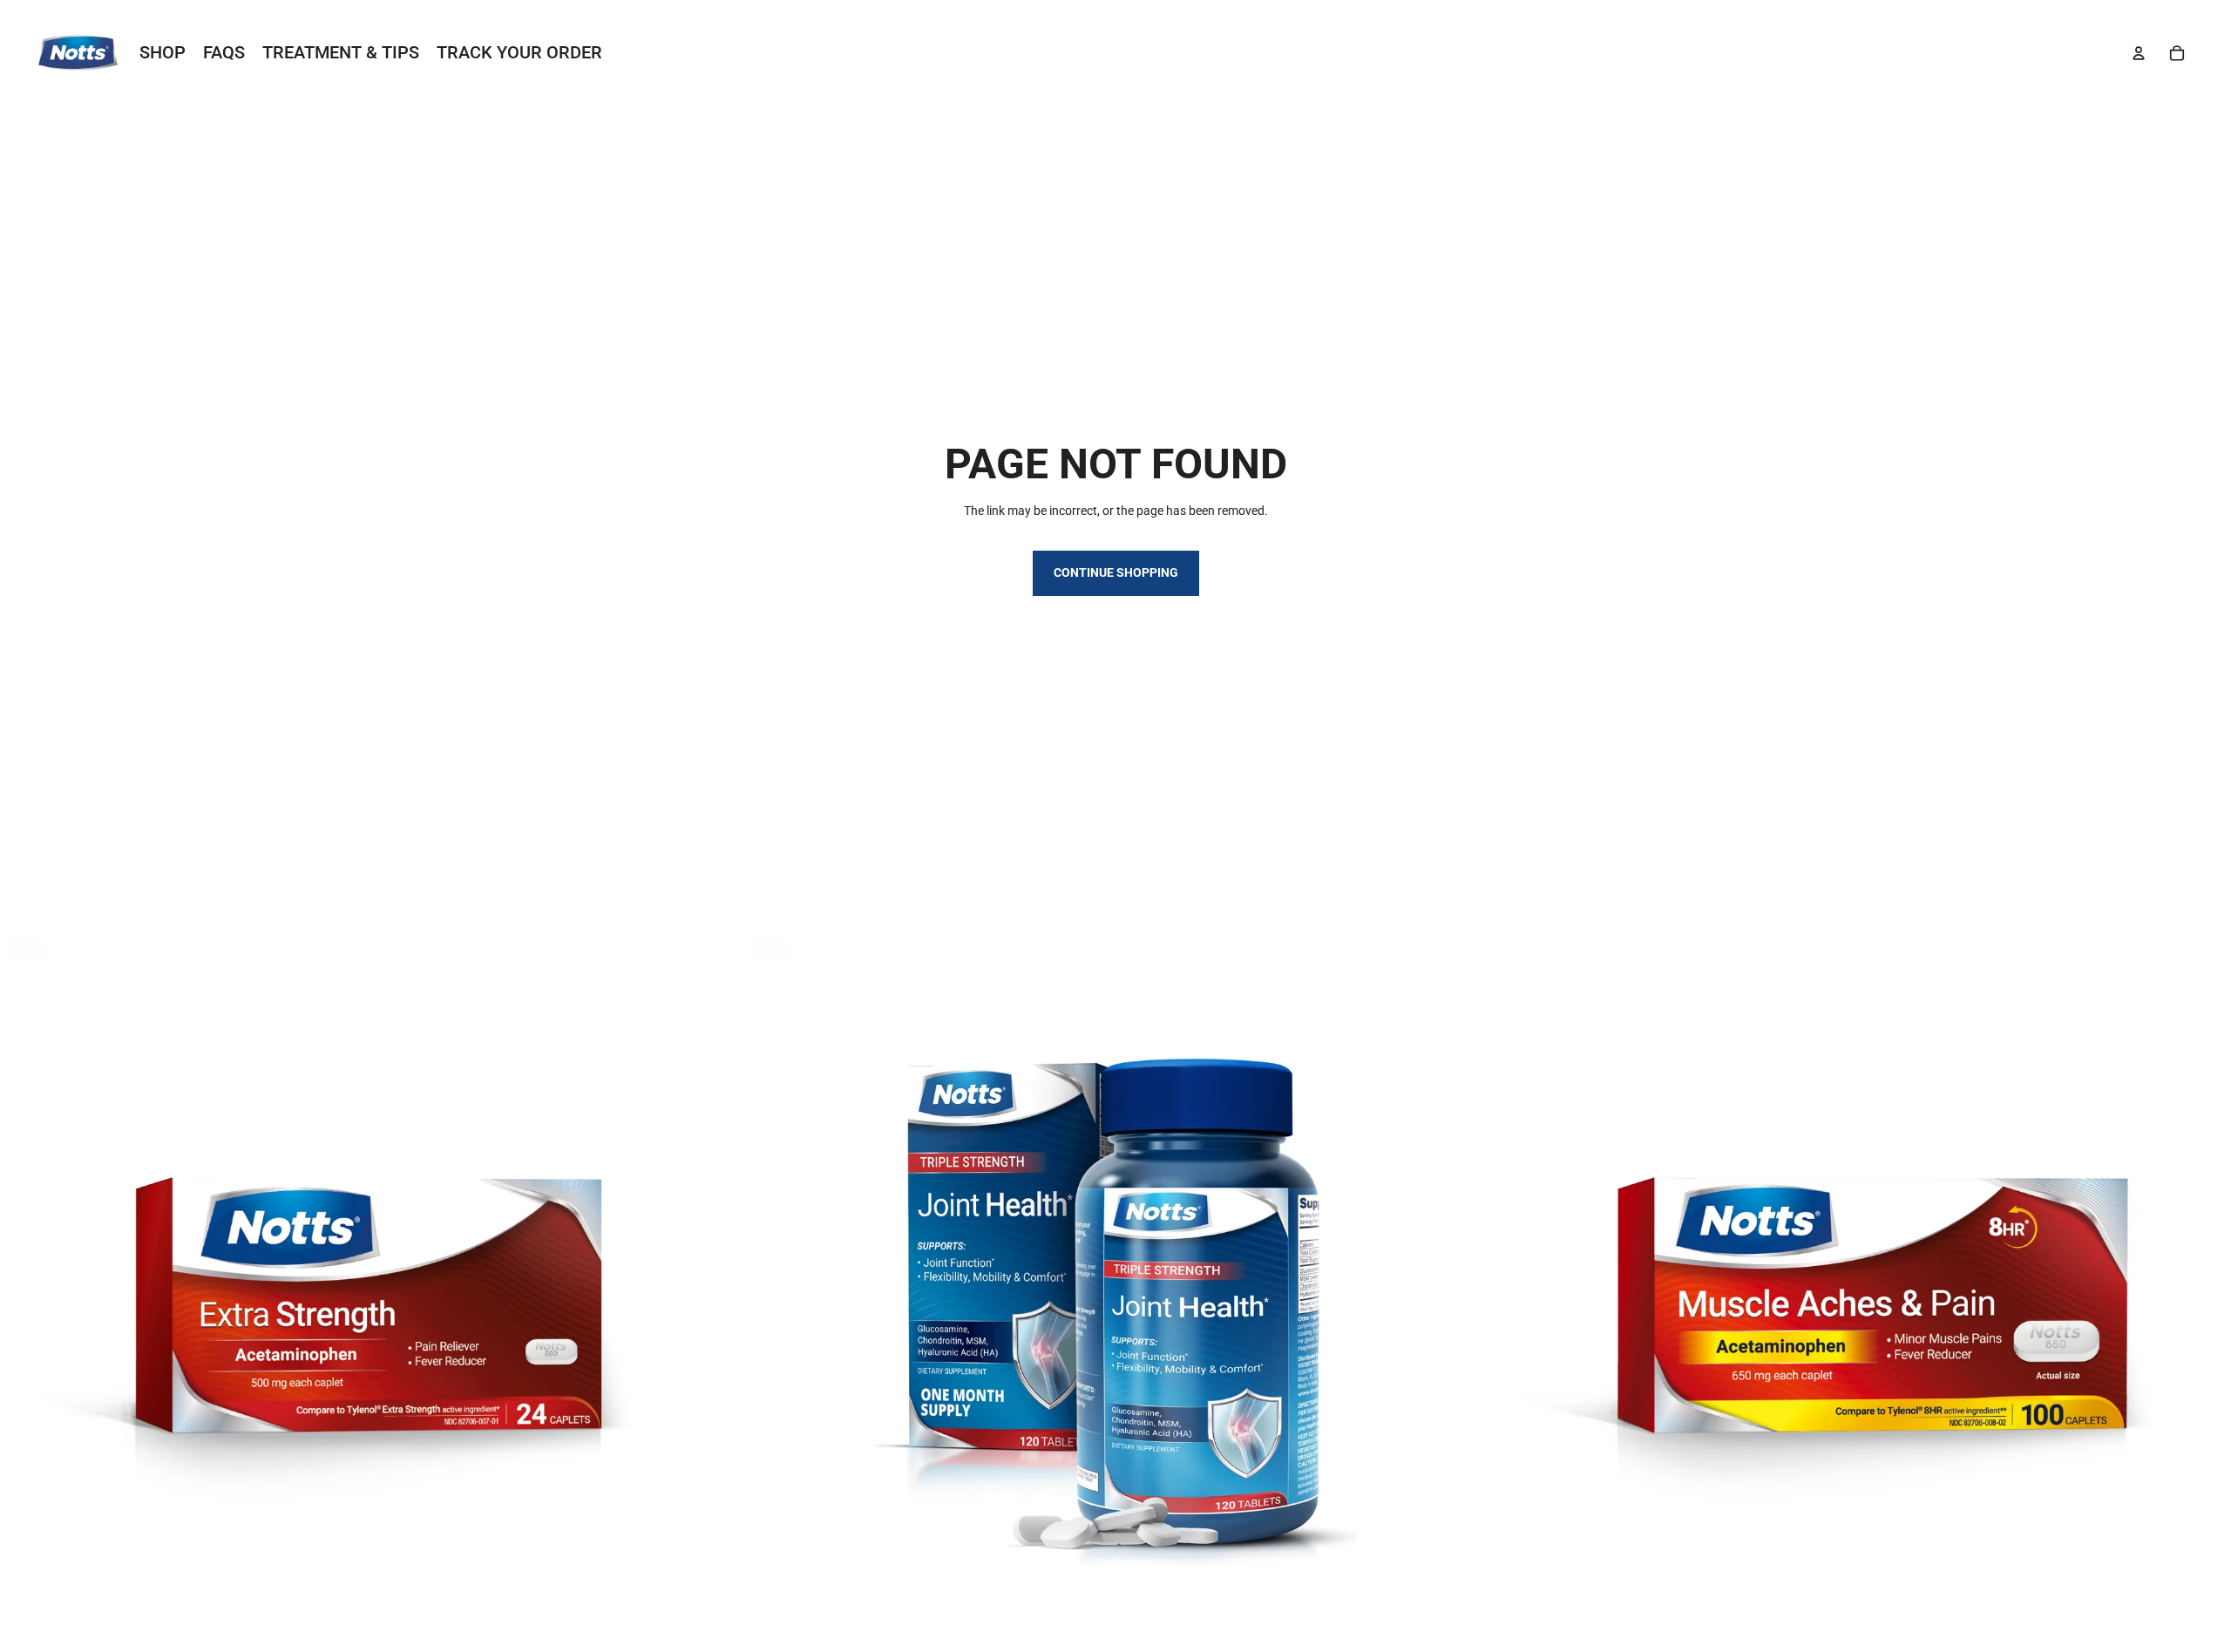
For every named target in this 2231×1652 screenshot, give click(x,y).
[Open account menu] (2139, 53)
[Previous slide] (26, 1304)
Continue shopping (1116, 572)
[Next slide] (717, 1304)
